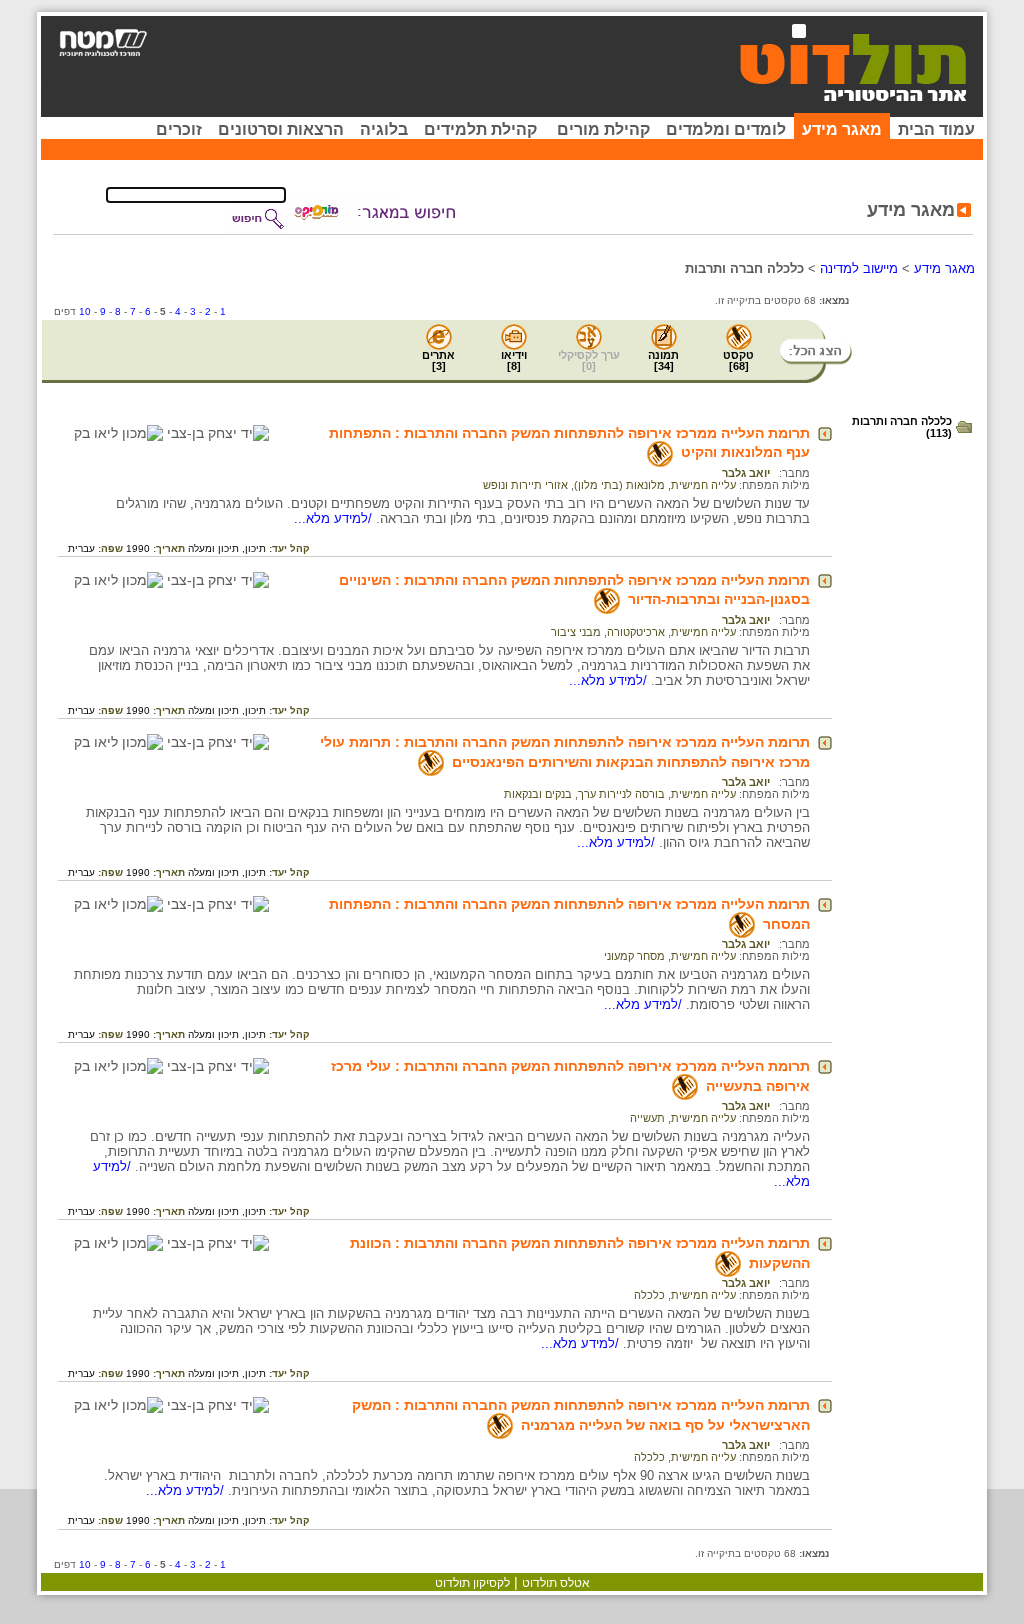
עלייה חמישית (703, 485)
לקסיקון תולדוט (472, 1583)
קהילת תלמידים (480, 129)
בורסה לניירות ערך (621, 794)
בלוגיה (384, 129)
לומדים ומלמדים (726, 129)
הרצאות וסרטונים (281, 129)
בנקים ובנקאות (538, 794)
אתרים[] (438, 360)
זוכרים (179, 129)
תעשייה (647, 1118)
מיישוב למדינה (859, 268)
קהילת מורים (603, 129)
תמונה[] (663, 360)
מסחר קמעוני (634, 956)
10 (85, 311)
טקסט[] (738, 360)
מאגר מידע (842, 129)
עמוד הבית (936, 129)
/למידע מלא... (335, 518)
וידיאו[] (514, 360)
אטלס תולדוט (556, 1583)
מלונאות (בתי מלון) (619, 485)
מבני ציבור (576, 632)
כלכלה (649, 1295)
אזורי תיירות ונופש (525, 485)
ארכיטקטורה (636, 632)
